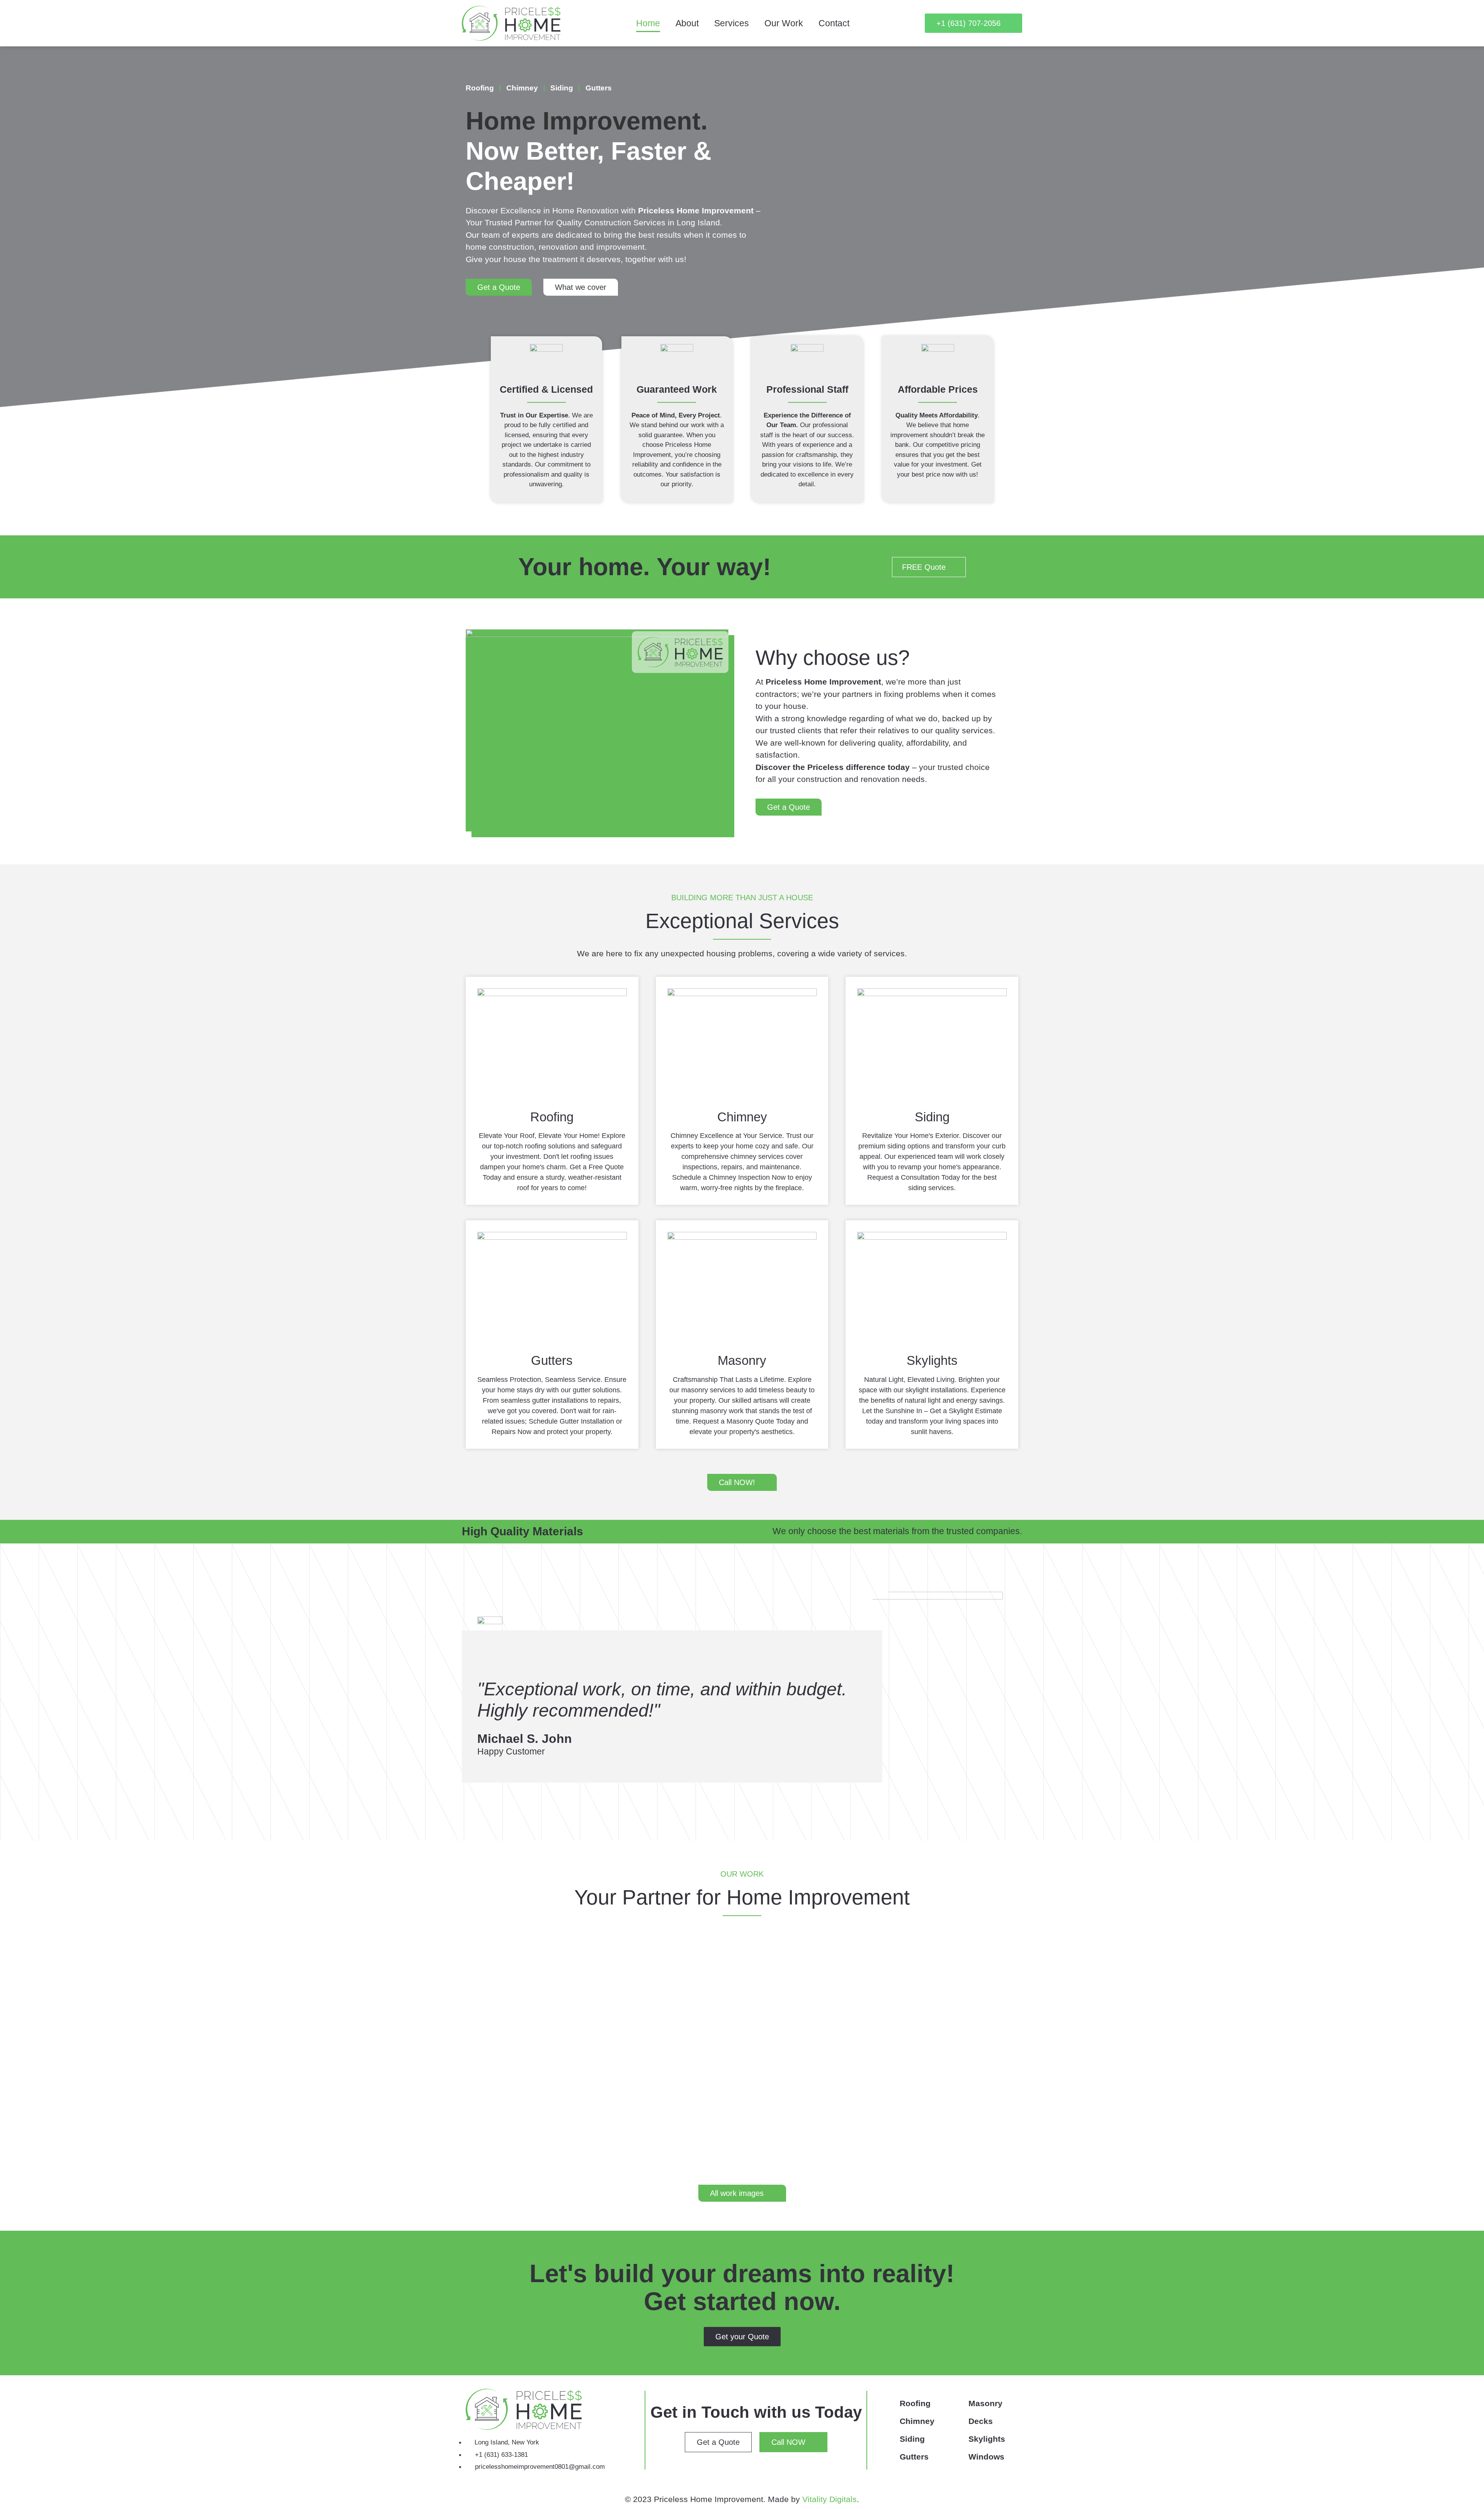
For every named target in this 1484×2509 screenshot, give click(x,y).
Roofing (480, 88)
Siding (562, 88)
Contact (834, 23)
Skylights (987, 2439)
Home (648, 23)
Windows (986, 2457)
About (687, 23)
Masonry (985, 2403)
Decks (981, 2421)
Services (732, 23)
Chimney (522, 88)
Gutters (599, 88)
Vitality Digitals (830, 2499)
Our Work (784, 23)
